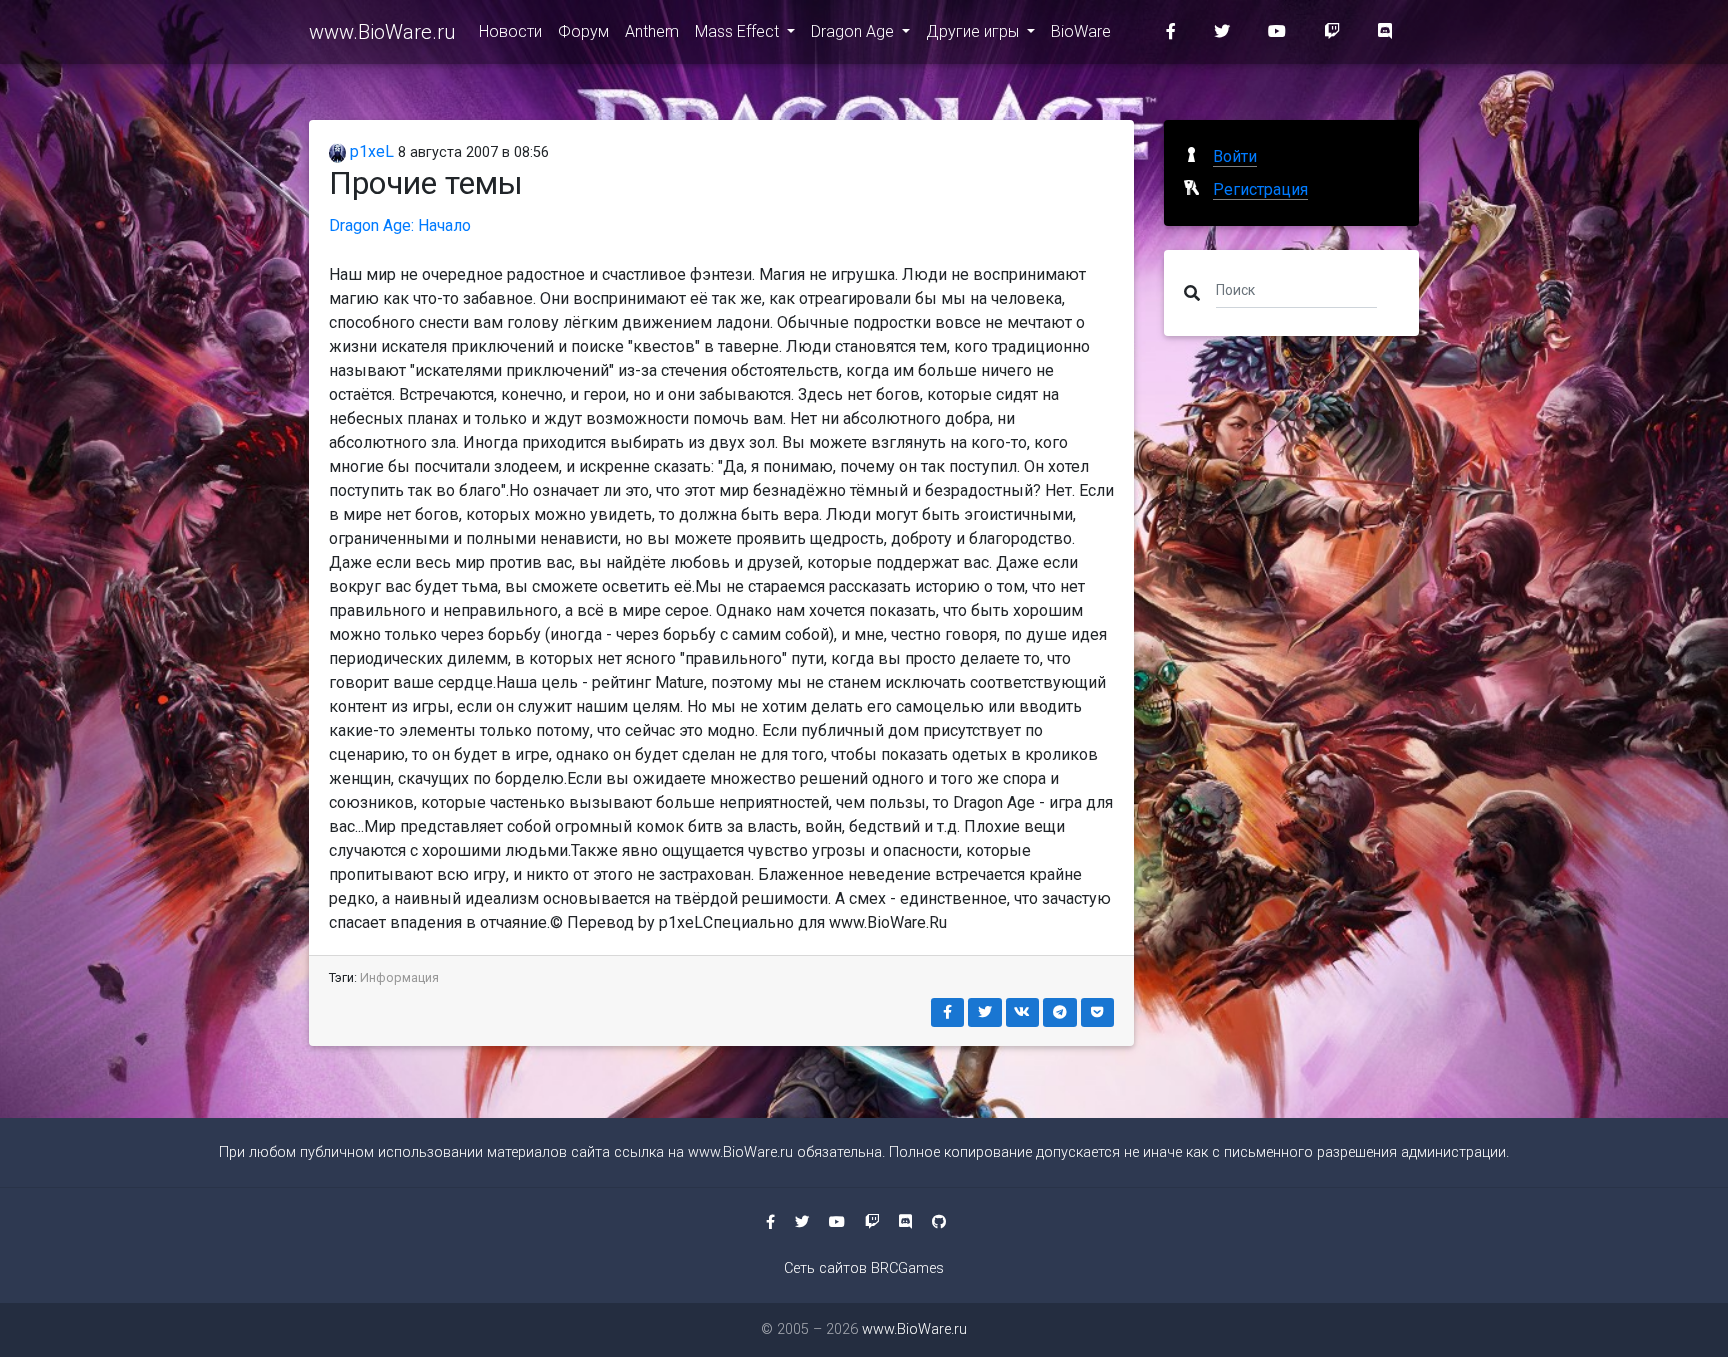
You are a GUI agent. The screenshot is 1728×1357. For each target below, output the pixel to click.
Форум (583, 31)
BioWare (1081, 31)
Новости (510, 31)
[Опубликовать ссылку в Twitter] (985, 1012)
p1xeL (370, 151)
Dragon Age (854, 31)
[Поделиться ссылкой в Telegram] (1060, 1012)
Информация (399, 977)
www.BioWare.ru (382, 32)
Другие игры (974, 31)
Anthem (652, 31)
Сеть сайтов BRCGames (864, 1268)
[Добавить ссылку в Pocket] (1098, 1012)
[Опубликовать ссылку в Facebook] (948, 1012)
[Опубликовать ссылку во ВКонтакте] (1023, 1012)
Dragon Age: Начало (400, 225)
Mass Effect (739, 31)
